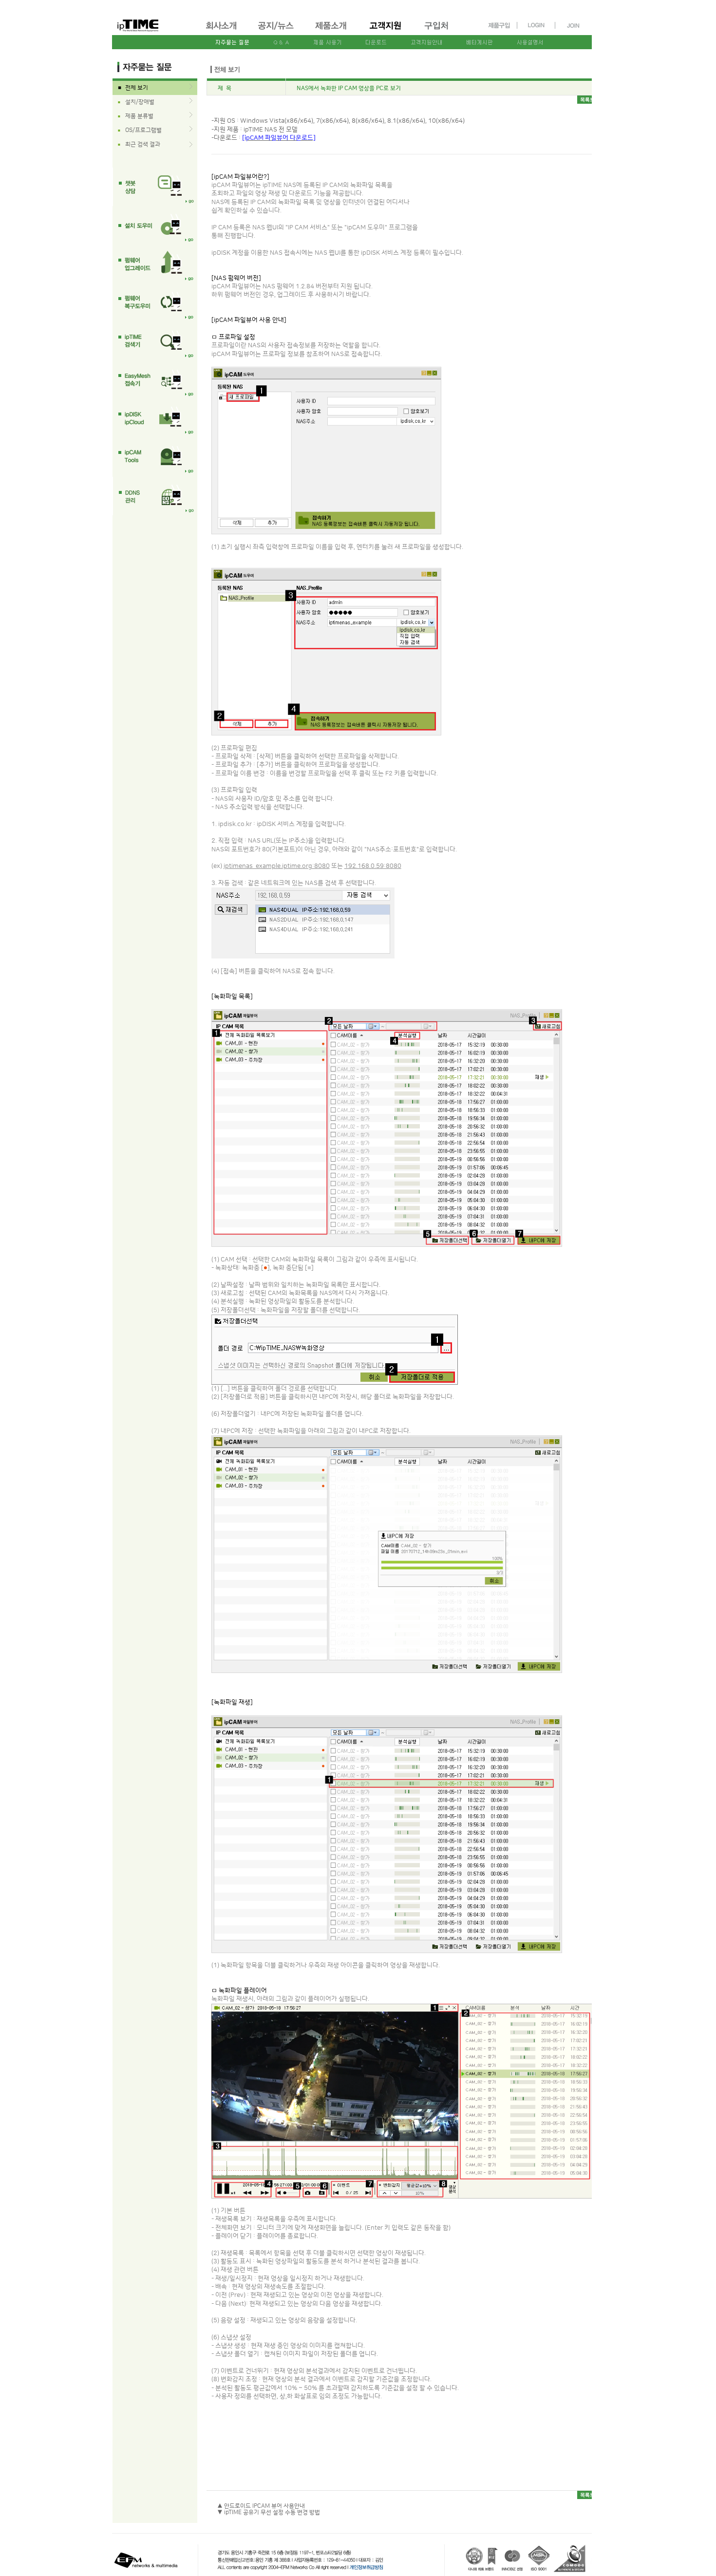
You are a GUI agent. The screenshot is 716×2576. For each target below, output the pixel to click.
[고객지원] (386, 31)
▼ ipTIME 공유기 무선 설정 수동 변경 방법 (269, 2512)
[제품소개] (332, 31)
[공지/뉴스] (277, 31)
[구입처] (441, 31)
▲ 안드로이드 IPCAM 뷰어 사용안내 (261, 2506)
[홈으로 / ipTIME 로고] (154, 18)
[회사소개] (222, 31)
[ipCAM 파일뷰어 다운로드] (279, 138)
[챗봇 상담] (155, 187)
